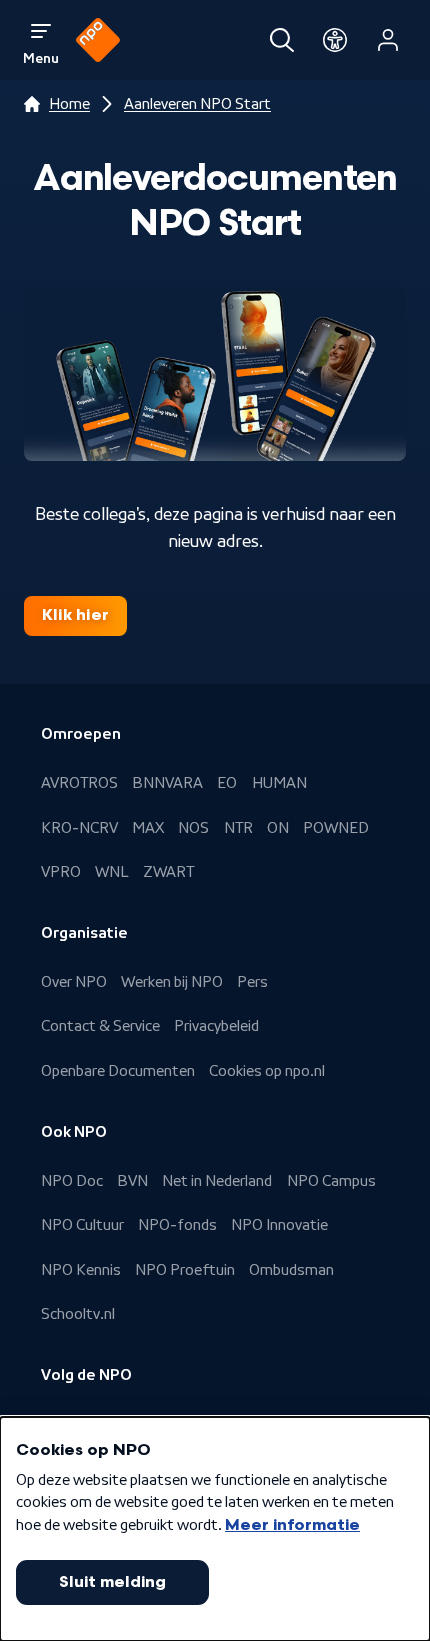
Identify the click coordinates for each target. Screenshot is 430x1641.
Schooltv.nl (78, 1314)
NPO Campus (331, 1181)
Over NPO (74, 982)
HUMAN (279, 783)
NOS (193, 828)
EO (227, 783)
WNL (112, 872)
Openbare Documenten (118, 1071)
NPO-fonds (177, 1225)
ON (278, 828)
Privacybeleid (216, 1026)
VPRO (61, 872)
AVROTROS (79, 783)
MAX (148, 828)
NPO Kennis (81, 1270)
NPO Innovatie (279, 1225)
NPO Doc (72, 1181)
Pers (252, 982)
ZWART (168, 872)
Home (69, 104)
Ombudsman (291, 1270)
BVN (132, 1181)
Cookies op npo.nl (267, 1071)
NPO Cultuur (82, 1225)
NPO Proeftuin (185, 1270)
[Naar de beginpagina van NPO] (98, 40)
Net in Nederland (217, 1181)
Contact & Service (100, 1026)
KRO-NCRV (79, 828)
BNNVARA (167, 783)
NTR (238, 828)
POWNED (336, 828)
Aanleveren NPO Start (197, 104)
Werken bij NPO (172, 982)
